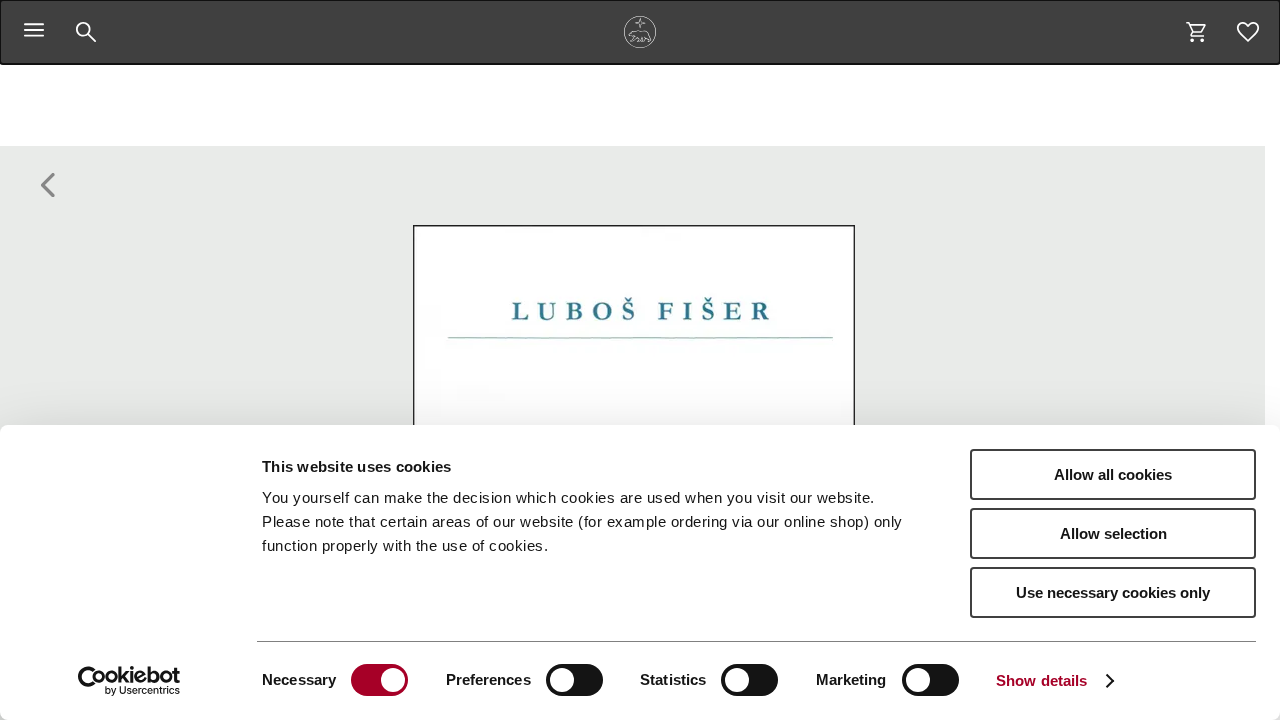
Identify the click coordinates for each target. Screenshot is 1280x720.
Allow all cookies (1113, 474)
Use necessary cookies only (1113, 592)
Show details (1041, 680)
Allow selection (1113, 533)
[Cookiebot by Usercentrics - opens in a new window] (129, 681)
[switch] (574, 680)
